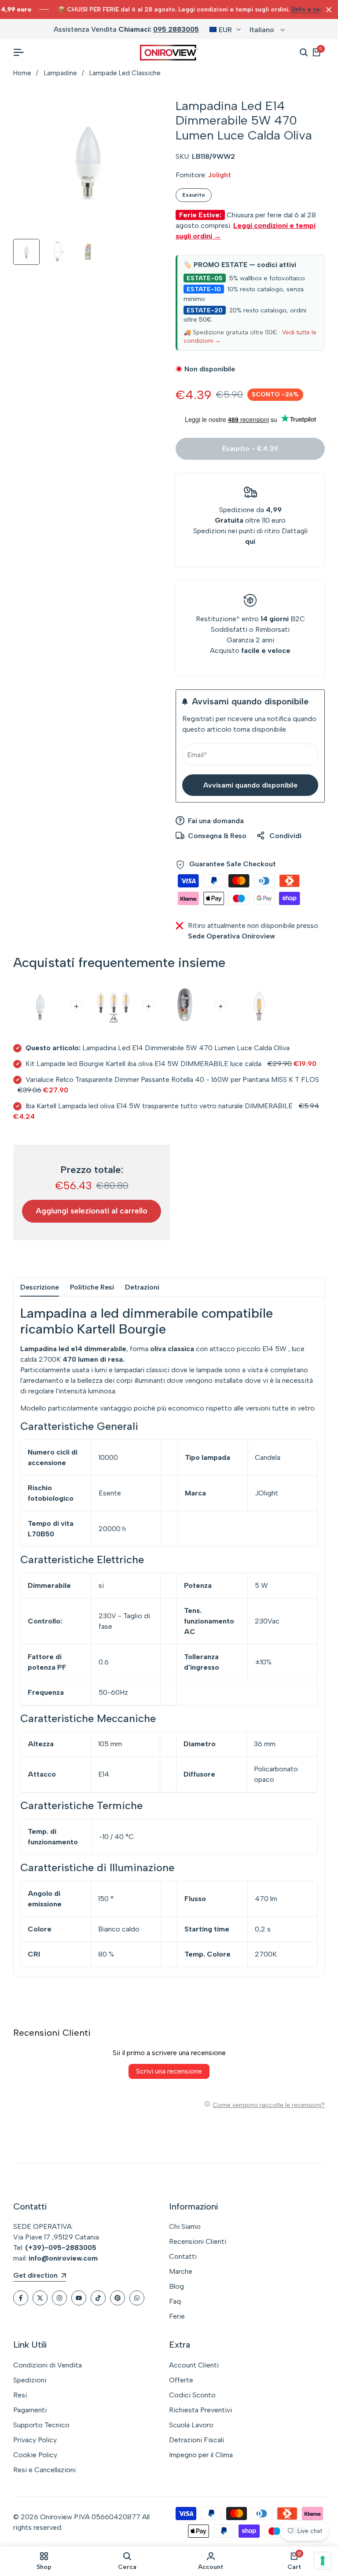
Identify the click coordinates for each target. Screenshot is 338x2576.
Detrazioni (142, 1287)
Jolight (220, 175)
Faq (175, 2301)
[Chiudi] (327, 10)
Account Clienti (194, 2365)
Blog (176, 2286)
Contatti (183, 2256)
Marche (181, 2271)
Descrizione (40, 1287)
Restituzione (216, 619)
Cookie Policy (35, 2455)
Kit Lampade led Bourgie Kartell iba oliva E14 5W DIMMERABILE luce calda (143, 1064)
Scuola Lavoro (191, 2425)
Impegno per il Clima (201, 2455)
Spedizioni (30, 2380)
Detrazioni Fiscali (197, 2440)
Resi (20, 2395)
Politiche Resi (92, 1287)
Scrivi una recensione (169, 2071)
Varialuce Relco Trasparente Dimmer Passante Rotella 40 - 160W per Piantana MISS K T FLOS (172, 1079)
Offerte (181, 2380)
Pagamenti (30, 2410)
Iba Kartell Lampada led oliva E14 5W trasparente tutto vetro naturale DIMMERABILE (159, 1106)
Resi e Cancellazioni (44, 2470)
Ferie (177, 2316)
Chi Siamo (185, 2226)
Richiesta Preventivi (200, 2410)
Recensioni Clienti (198, 2241)
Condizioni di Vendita (48, 2365)
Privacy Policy (35, 2440)
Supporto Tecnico (41, 2425)
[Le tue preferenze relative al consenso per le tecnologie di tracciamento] (323, 2561)
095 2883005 (176, 29)
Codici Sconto (192, 2395)
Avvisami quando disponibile (250, 785)
